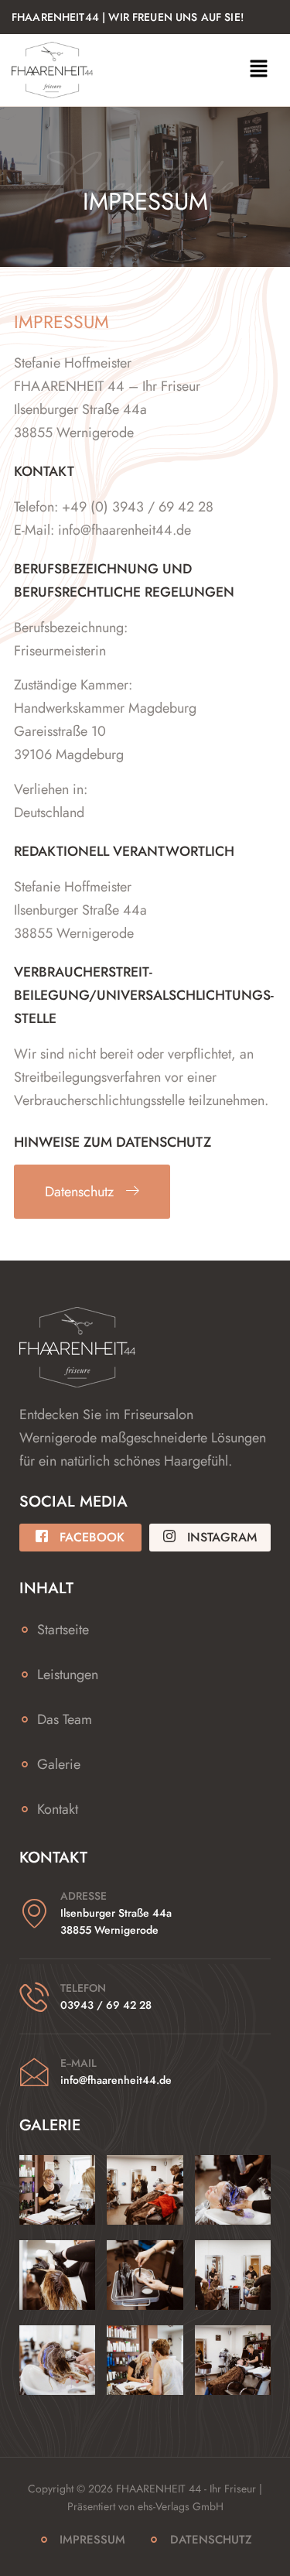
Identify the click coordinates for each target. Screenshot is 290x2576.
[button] (258, 70)
